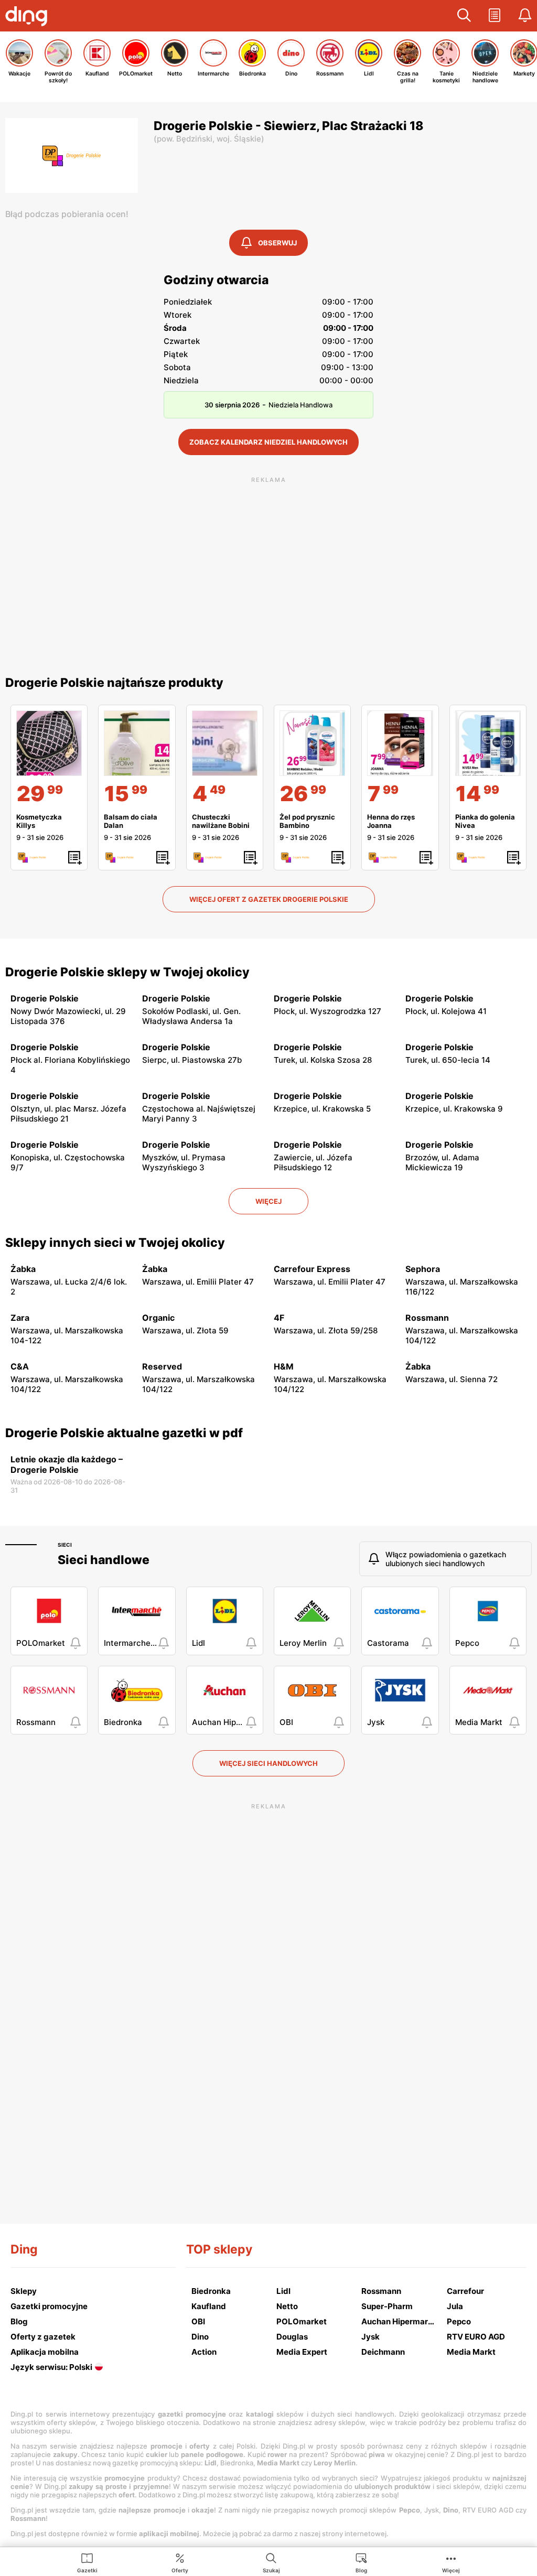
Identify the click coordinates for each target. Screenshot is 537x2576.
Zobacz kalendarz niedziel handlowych (268, 442)
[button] (464, 16)
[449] (225, 743)
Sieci (65, 1545)
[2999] (49, 743)
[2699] (312, 743)
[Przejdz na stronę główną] (29, 17)
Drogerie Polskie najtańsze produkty (114, 683)
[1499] (488, 743)
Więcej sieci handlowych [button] (268, 1763)
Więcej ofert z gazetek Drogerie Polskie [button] (269, 899)
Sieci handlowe (104, 1560)
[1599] (137, 743)
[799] (400, 743)
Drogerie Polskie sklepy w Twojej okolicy (127, 972)
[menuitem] (87, 2562)
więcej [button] (268, 1201)
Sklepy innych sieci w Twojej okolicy (115, 1243)
